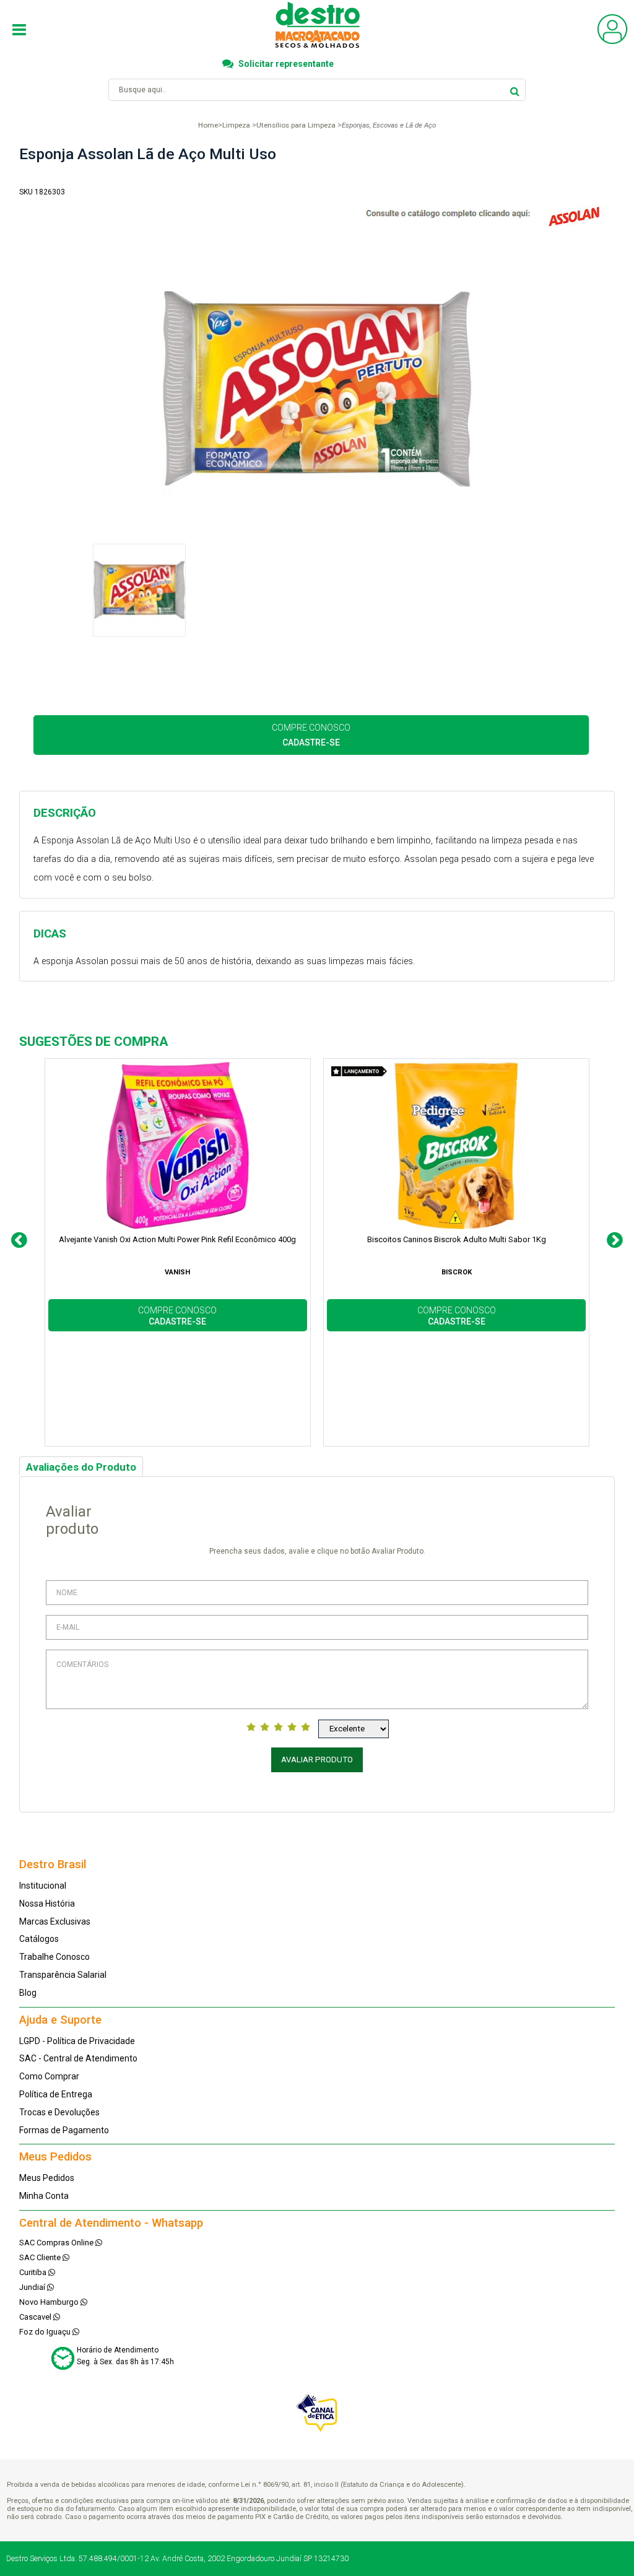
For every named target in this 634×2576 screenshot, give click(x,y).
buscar (515, 89)
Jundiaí (33, 2287)
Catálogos (39, 1939)
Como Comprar (49, 2076)
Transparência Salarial (63, 1975)
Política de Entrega (56, 2094)
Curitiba (34, 2272)
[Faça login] (612, 41)
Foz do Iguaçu (46, 2332)
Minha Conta (44, 2196)
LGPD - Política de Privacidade (77, 2041)
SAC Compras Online (57, 2243)
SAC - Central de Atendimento (78, 2058)
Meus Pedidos (47, 2178)
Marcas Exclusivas (55, 1921)
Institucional (43, 1886)
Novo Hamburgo (50, 2302)
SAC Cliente (41, 2257)
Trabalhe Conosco (54, 1957)
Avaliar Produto (317, 1760)
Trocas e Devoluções (59, 2112)
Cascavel (36, 2317)
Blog (28, 1993)
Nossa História (47, 1904)
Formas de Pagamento (64, 2130)
